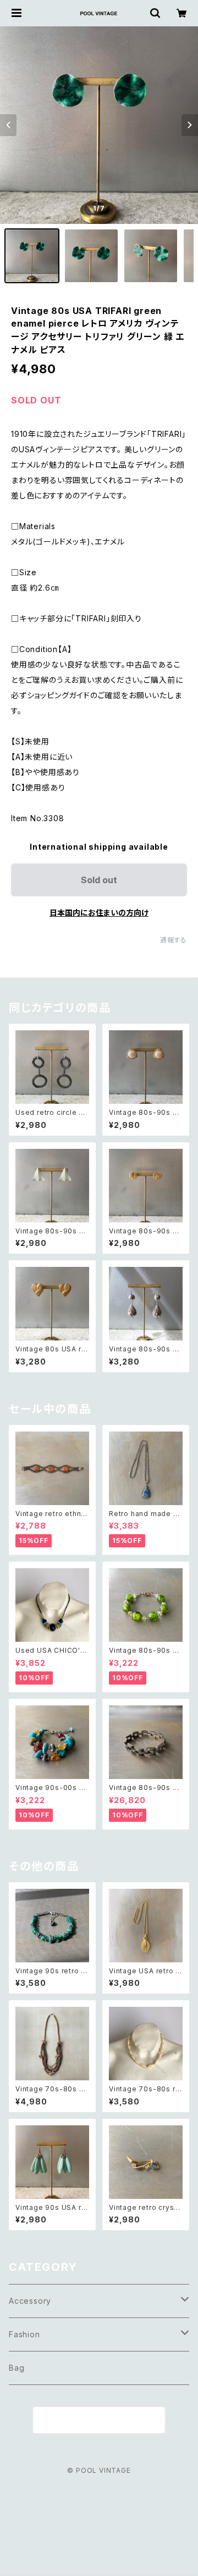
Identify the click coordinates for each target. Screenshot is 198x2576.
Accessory (30, 2301)
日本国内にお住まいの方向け (99, 913)
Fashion (24, 2334)
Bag (16, 2368)
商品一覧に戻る (99, 2421)
